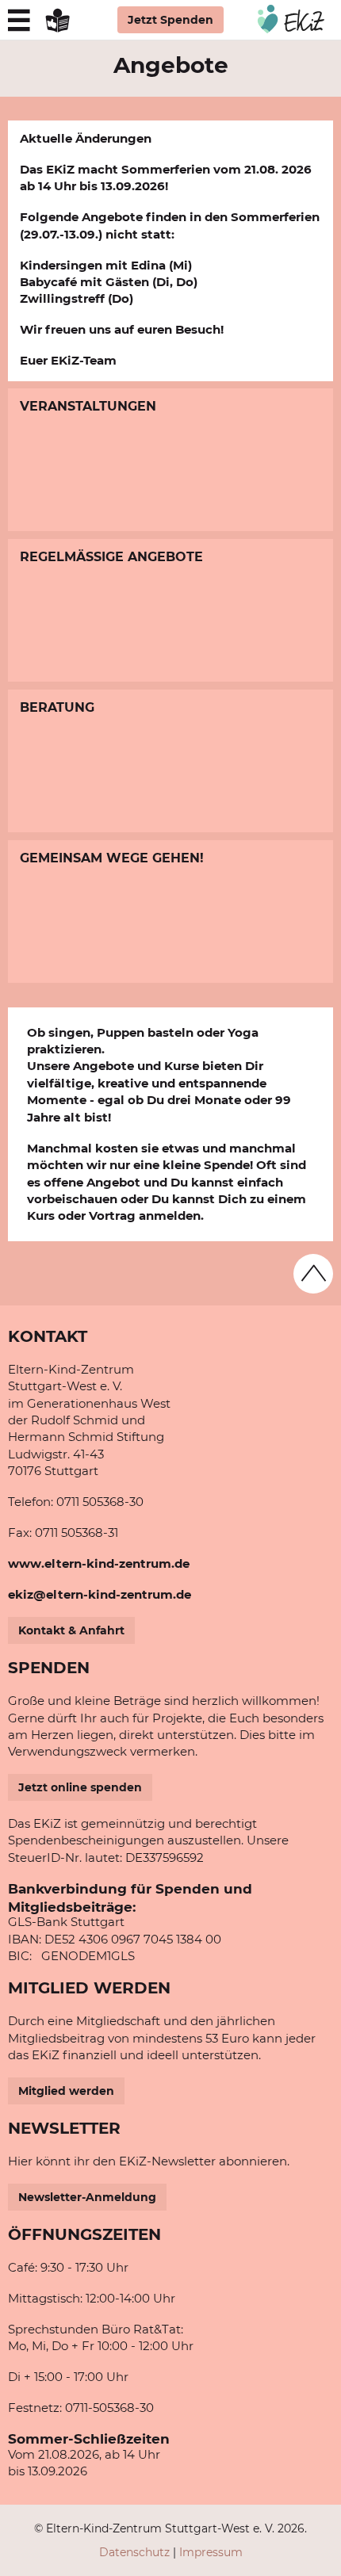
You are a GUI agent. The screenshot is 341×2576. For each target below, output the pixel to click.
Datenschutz (134, 2552)
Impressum (211, 2552)
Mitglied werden (66, 2091)
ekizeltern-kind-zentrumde (100, 1594)
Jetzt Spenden (170, 20)
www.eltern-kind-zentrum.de (99, 1563)
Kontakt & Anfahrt (71, 1630)
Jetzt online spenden (80, 1787)
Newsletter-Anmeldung (87, 2197)
